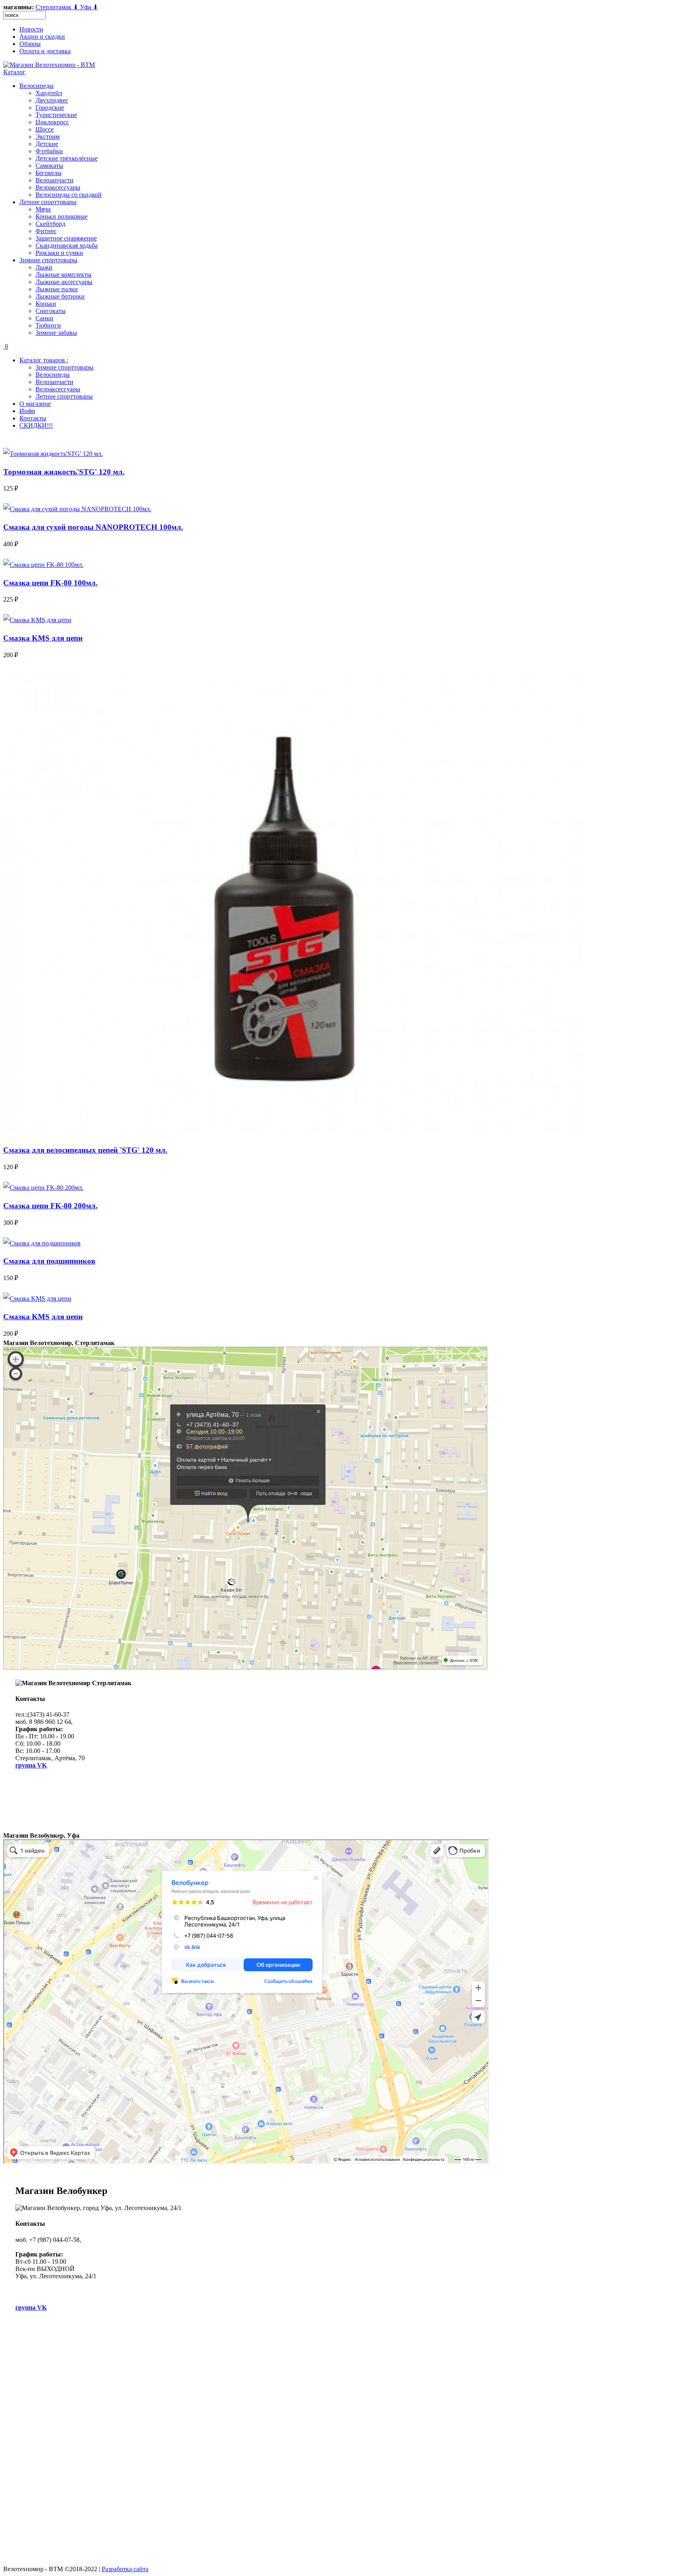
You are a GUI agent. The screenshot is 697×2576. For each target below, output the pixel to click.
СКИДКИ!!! (36, 425)
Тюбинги (48, 325)
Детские (47, 144)
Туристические (56, 115)
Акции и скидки (42, 37)
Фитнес (46, 231)
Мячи (43, 209)
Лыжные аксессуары (64, 282)
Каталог (14, 72)
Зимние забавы (56, 333)
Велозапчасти (54, 180)
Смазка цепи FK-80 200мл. (50, 1206)
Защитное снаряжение (66, 238)
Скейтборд (50, 224)
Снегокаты (51, 311)
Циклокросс (52, 122)
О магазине (35, 404)
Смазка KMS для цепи (43, 638)
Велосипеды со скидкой (69, 195)
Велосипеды (37, 86)
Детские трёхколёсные (67, 158)
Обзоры (30, 44)
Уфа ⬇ (89, 7)
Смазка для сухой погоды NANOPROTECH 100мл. (93, 527)
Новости (31, 29)
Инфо (27, 411)
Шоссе (45, 129)
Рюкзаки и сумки (59, 253)
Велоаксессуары (58, 187)
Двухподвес (52, 100)
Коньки (46, 304)
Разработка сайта (125, 2569)
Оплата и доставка (45, 51)
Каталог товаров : (44, 360)
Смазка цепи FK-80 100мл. (50, 583)
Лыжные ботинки (60, 296)
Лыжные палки (57, 289)
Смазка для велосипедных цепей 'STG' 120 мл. (85, 1150)
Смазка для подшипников (49, 1261)
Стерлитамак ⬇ (58, 7)
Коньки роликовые (62, 216)
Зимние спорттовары (48, 260)
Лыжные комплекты (64, 275)
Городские (50, 108)
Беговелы (49, 173)
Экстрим (48, 137)
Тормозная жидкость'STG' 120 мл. (64, 472)
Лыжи (44, 267)
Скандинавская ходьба (67, 245)
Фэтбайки (49, 151)
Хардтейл (49, 93)
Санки (44, 318)
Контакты (33, 418)
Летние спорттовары (48, 202)
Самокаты (49, 166)
